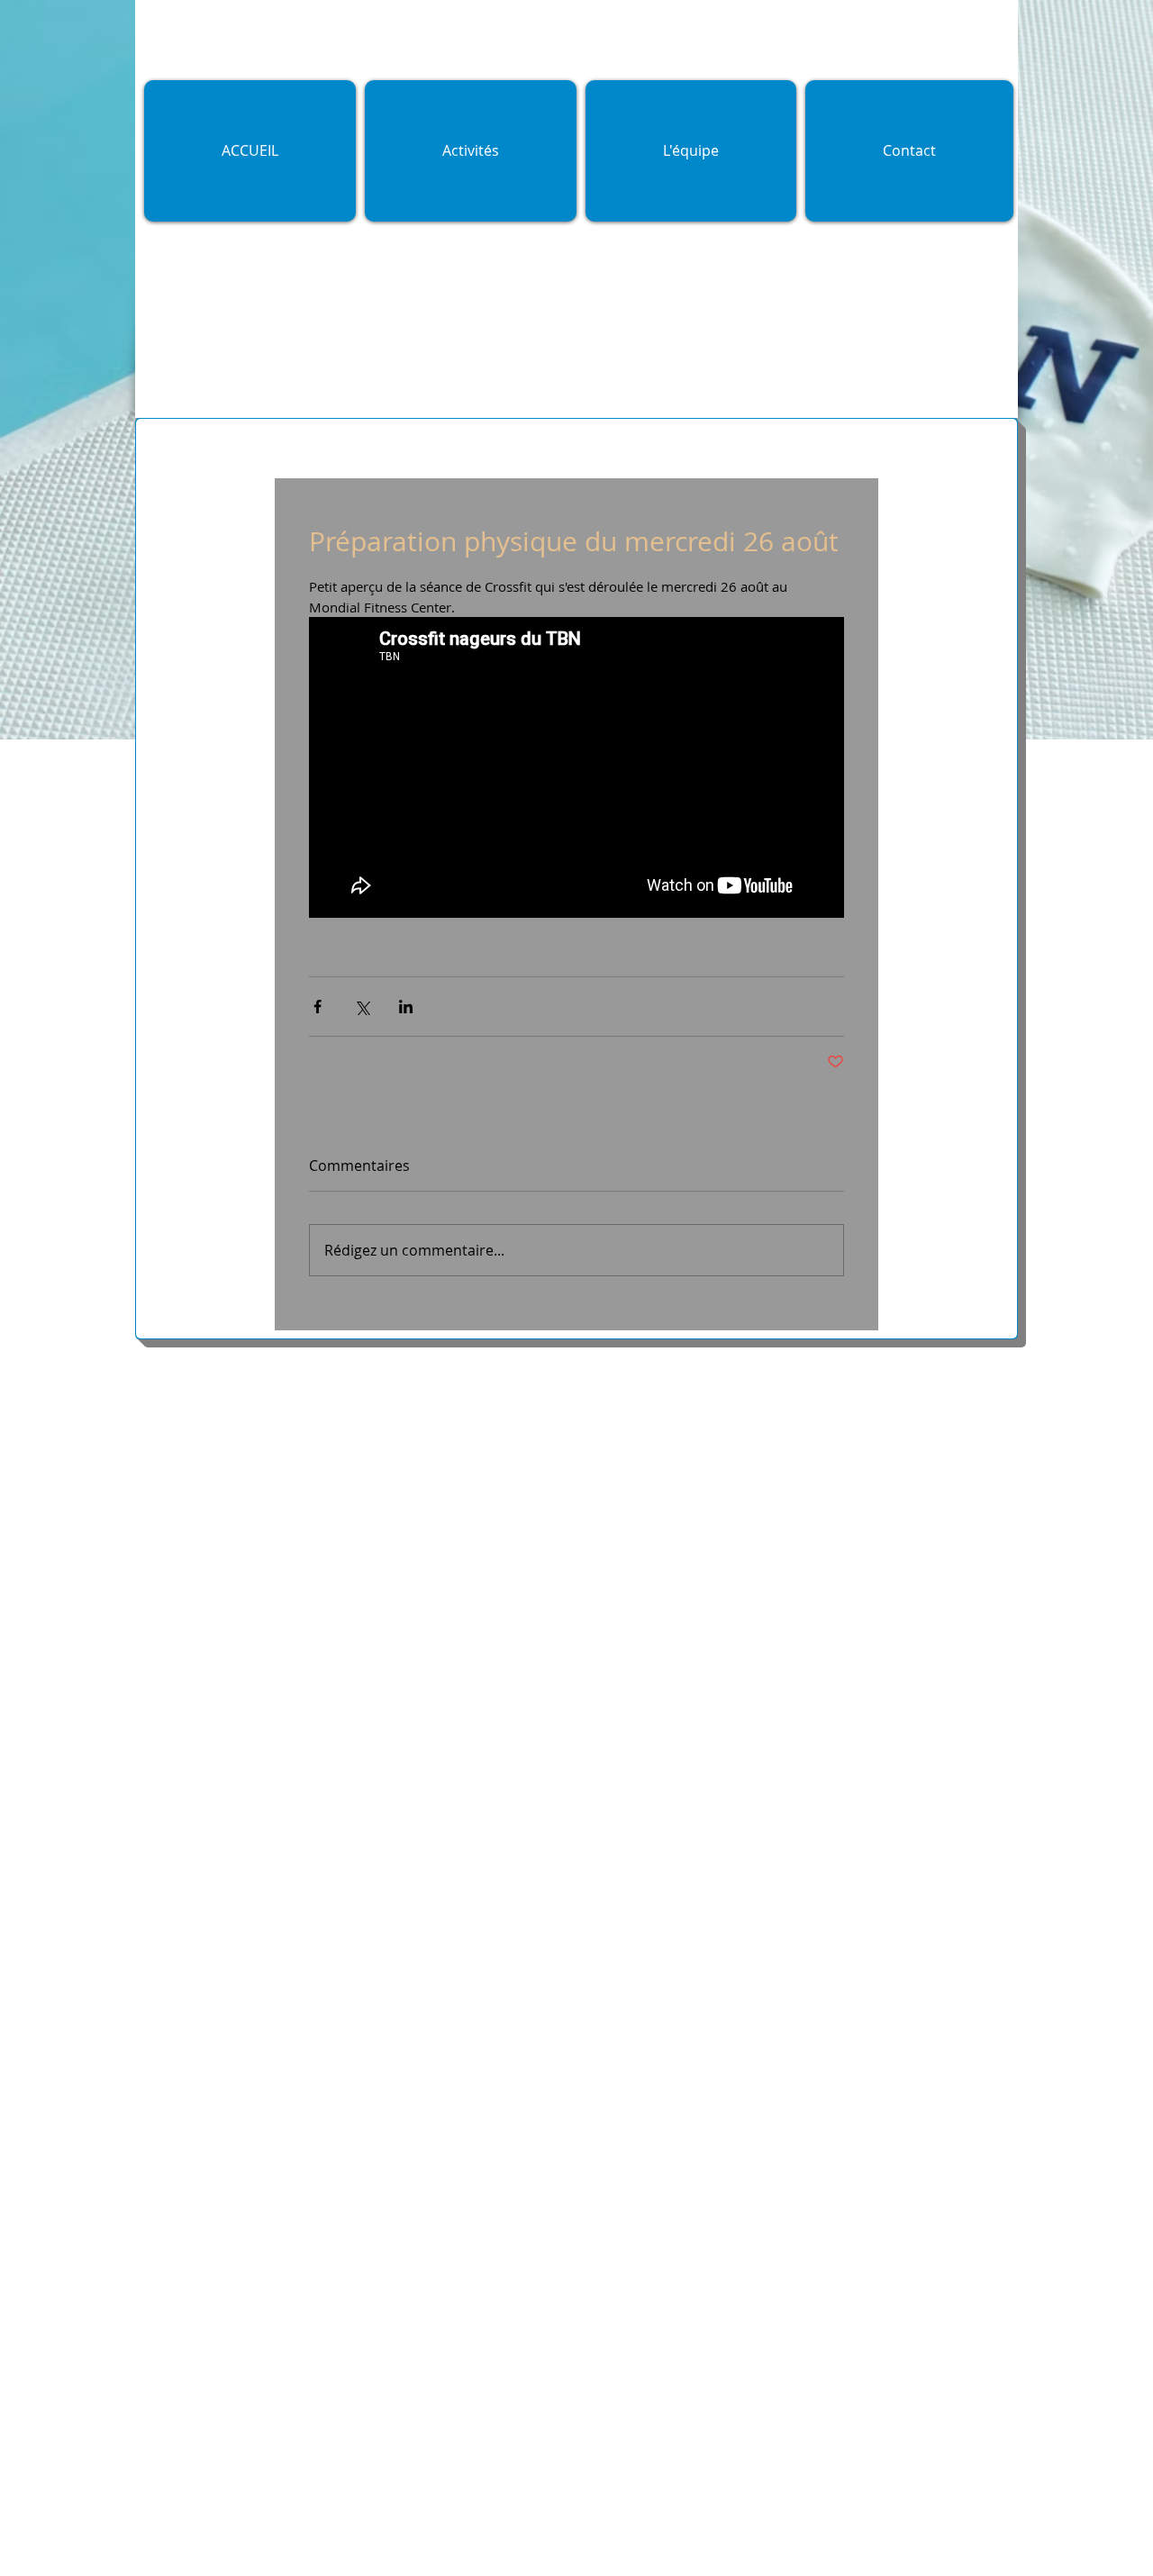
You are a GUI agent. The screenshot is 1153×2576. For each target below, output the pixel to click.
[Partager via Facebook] (318, 1007)
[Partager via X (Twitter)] (362, 1007)
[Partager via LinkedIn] (406, 1007)
